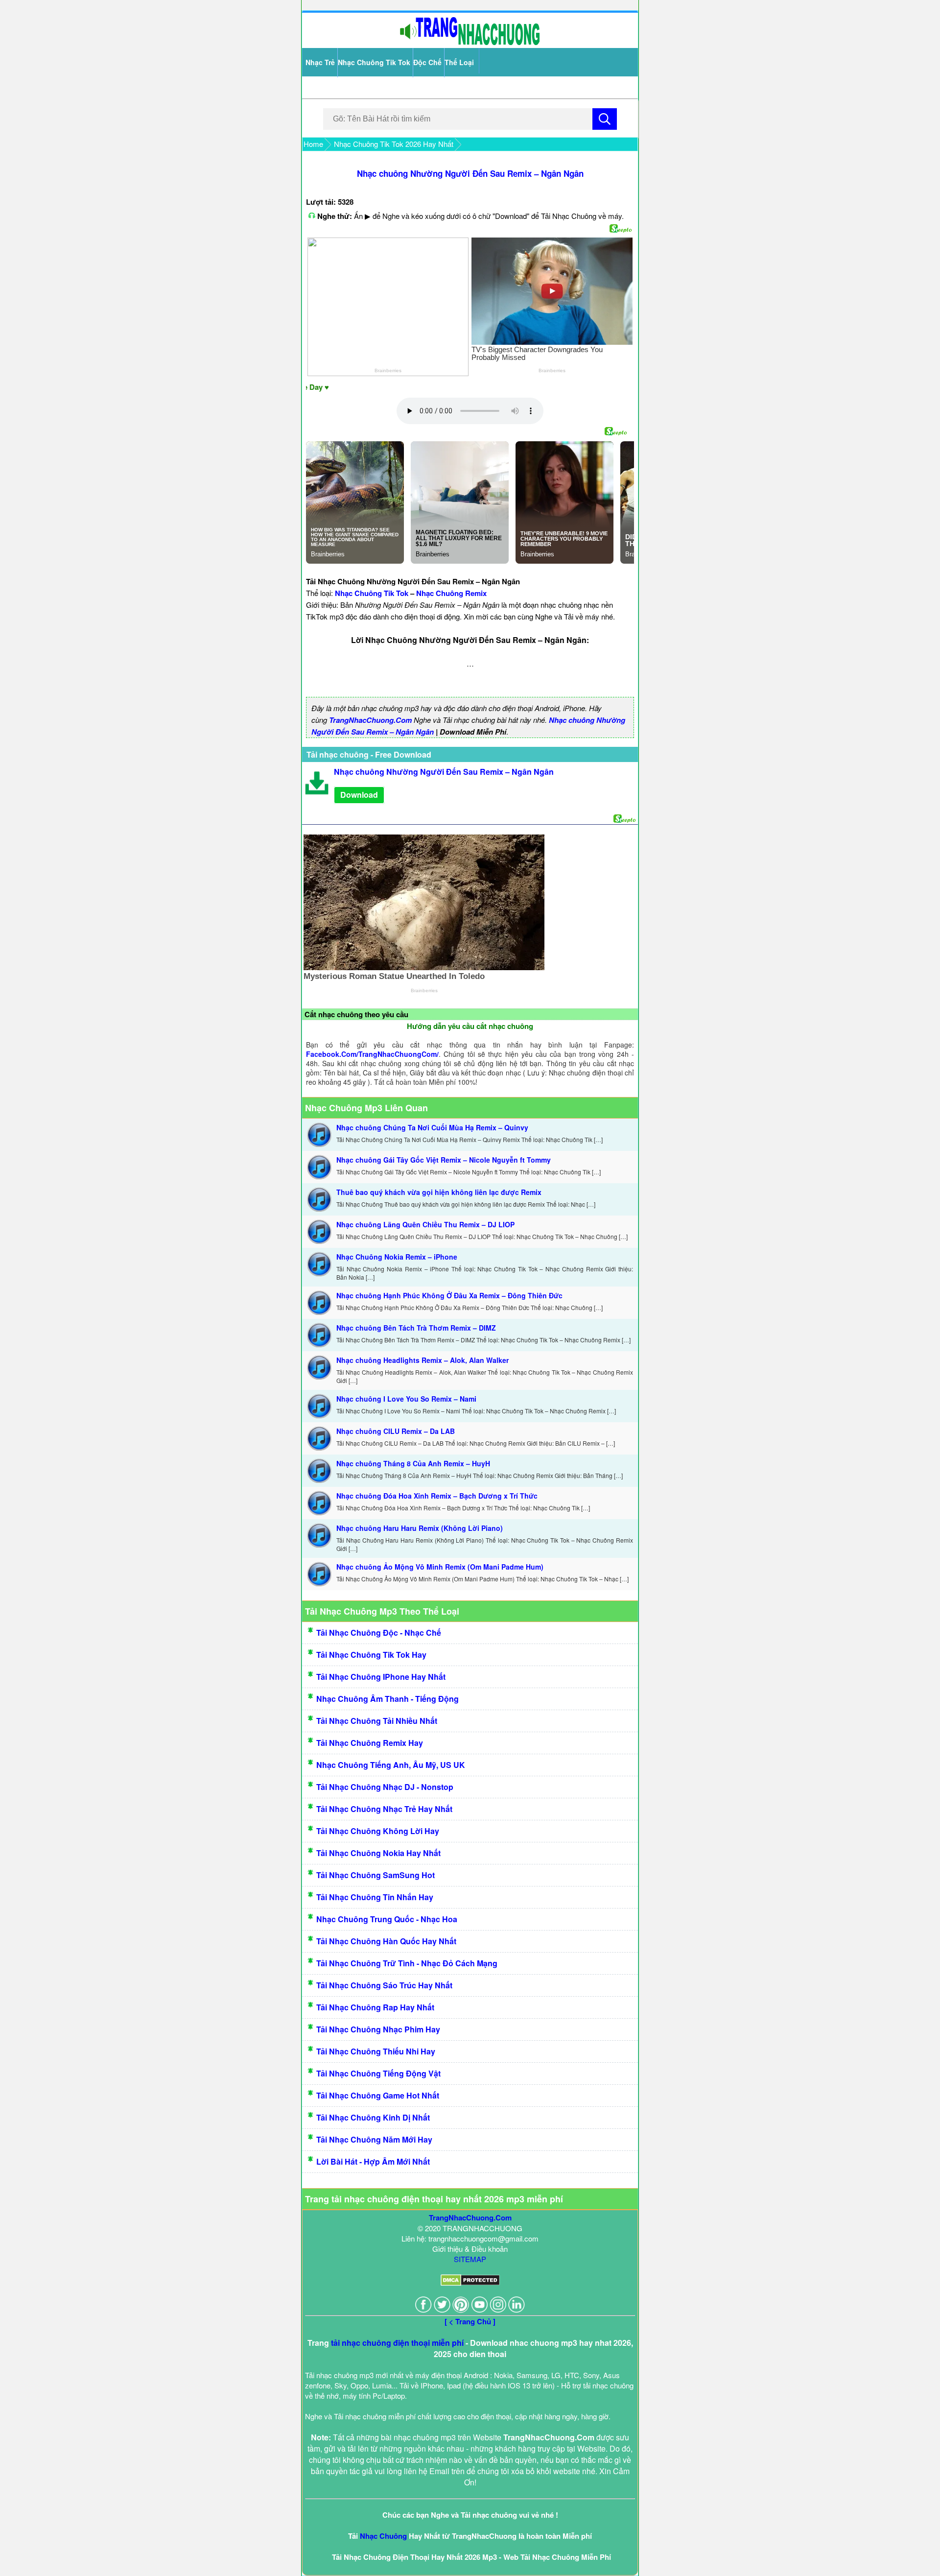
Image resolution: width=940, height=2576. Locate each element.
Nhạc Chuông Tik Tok (374, 62)
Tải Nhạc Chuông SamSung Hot (376, 1875)
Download (359, 795)
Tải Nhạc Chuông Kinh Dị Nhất (373, 2117)
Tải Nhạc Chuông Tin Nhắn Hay (375, 1897)
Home (313, 144)
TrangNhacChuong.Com (370, 720)
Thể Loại (459, 62)
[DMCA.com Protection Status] (470, 2283)
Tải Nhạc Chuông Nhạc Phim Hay (378, 2029)
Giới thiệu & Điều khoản (470, 2249)
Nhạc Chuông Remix (451, 593)
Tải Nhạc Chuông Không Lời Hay (378, 1831)
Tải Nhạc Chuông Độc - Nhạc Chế (379, 1633)
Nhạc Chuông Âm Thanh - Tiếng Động (388, 1699)
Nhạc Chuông (383, 2536)
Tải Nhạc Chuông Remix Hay (370, 1743)
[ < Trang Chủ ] (470, 2321)
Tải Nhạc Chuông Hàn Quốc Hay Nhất (386, 1941)
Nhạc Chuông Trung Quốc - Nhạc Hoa (387, 1919)
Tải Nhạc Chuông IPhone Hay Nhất (381, 1677)
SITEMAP (470, 2259)
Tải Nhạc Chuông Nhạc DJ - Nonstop (385, 1787)
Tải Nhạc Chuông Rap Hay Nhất (375, 2007)
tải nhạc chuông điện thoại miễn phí (397, 2343)
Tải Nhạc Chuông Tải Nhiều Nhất (377, 1721)
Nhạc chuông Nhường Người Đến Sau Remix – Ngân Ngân (470, 173)
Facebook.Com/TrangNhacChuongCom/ (372, 1054)
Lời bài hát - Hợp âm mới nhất (373, 2161)
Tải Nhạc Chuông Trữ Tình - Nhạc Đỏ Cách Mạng (407, 1963)
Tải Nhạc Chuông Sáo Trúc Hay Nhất (384, 1985)
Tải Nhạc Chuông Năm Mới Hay (374, 2139)
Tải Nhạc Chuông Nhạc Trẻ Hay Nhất (384, 1809)
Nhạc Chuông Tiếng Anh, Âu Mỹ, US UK (391, 1765)
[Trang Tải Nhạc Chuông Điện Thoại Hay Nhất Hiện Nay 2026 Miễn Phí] (470, 43)
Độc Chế (427, 62)
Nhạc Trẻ (320, 62)
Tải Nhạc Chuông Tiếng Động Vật (378, 2073)
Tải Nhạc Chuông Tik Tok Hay (371, 1655)
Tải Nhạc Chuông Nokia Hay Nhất (378, 1853)
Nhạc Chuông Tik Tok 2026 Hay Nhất (394, 144)
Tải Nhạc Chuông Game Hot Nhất (378, 2095)
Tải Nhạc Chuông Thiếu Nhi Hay (376, 2051)
